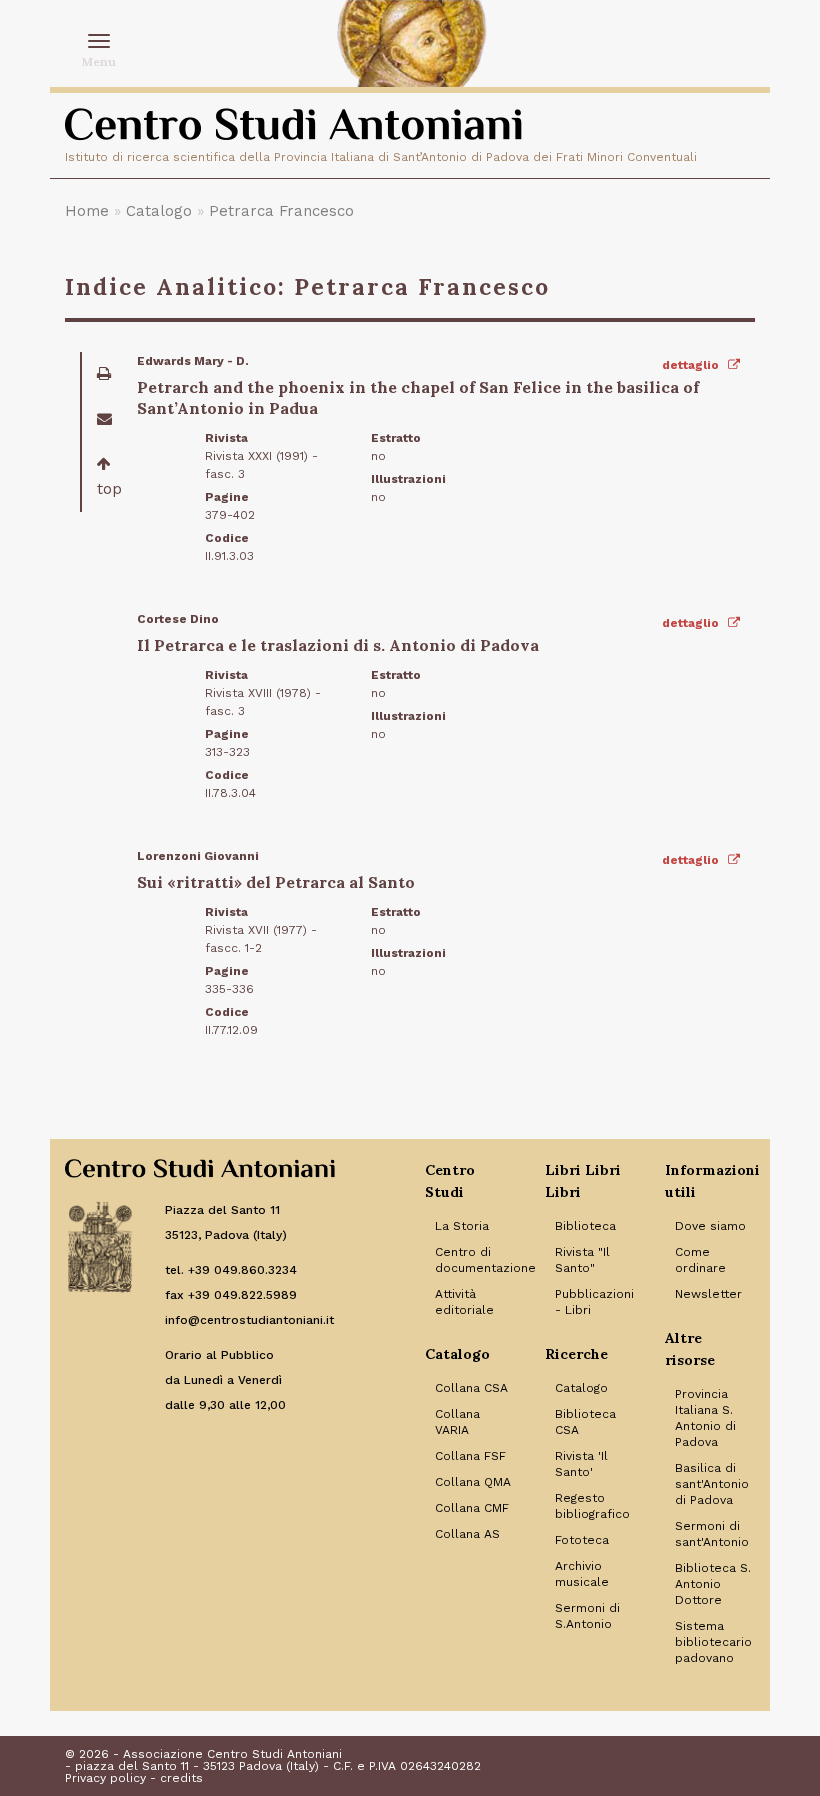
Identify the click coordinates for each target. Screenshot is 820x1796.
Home (87, 211)
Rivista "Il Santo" (582, 1260)
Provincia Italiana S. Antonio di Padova (705, 1418)
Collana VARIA (457, 1422)
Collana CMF (472, 1508)
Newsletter (708, 1294)
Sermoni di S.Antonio (587, 1616)
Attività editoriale (464, 1302)
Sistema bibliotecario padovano (713, 1642)
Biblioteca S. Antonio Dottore (713, 1584)
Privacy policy (105, 1778)
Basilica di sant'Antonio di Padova (712, 1484)
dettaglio (692, 365)
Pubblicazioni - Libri (594, 1302)
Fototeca (582, 1540)
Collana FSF (470, 1456)
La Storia (462, 1226)
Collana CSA (471, 1388)
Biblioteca (585, 1226)
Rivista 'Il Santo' (581, 1464)
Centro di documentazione (475, 1260)
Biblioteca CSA (585, 1422)
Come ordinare (700, 1260)
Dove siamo (710, 1226)
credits (181, 1778)
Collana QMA (473, 1482)
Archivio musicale (582, 1574)
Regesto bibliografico (592, 1506)
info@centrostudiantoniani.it (249, 1320)
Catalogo (159, 211)
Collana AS (467, 1534)
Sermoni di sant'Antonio (712, 1534)
